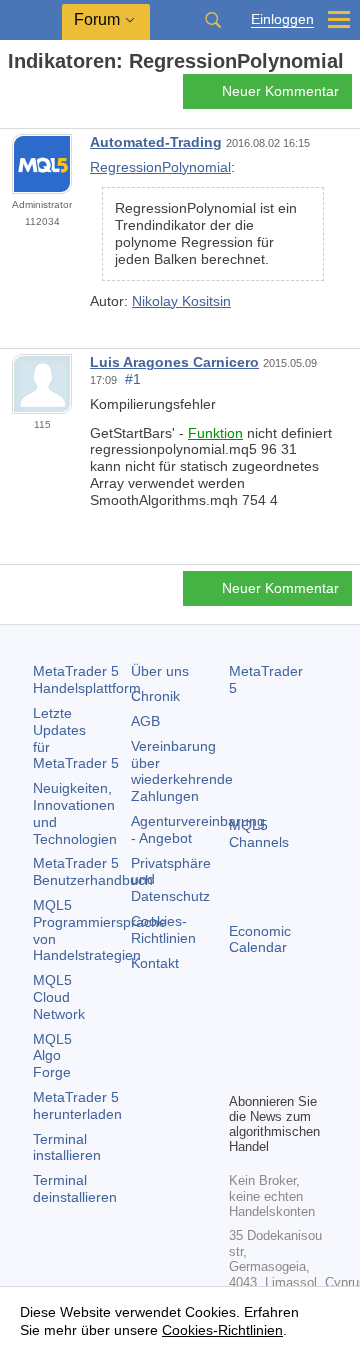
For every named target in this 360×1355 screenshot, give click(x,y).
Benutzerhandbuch (93, 871)
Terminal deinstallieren (75, 1188)
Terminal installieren (67, 1147)
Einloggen (282, 19)
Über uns (160, 671)
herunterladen (77, 1105)
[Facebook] (241, 1042)
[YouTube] (241, 1074)
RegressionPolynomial (160, 167)
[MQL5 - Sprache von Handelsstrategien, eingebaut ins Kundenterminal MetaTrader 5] (31, 20)
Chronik (155, 696)
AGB (145, 721)
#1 (133, 379)
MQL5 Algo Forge (52, 1056)
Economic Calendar (260, 939)
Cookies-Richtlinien (163, 929)
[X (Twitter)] (305, 1042)
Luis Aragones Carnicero (174, 362)
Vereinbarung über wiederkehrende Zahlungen (182, 771)
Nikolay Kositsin (181, 301)
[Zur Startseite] (14, 96)
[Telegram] (273, 1042)
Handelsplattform (87, 679)
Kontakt (155, 963)
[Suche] (213, 20)
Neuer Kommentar (280, 91)
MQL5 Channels (259, 833)
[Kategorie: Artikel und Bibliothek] (38, 97)
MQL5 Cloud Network (59, 997)
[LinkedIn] (273, 1074)
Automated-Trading (156, 142)
